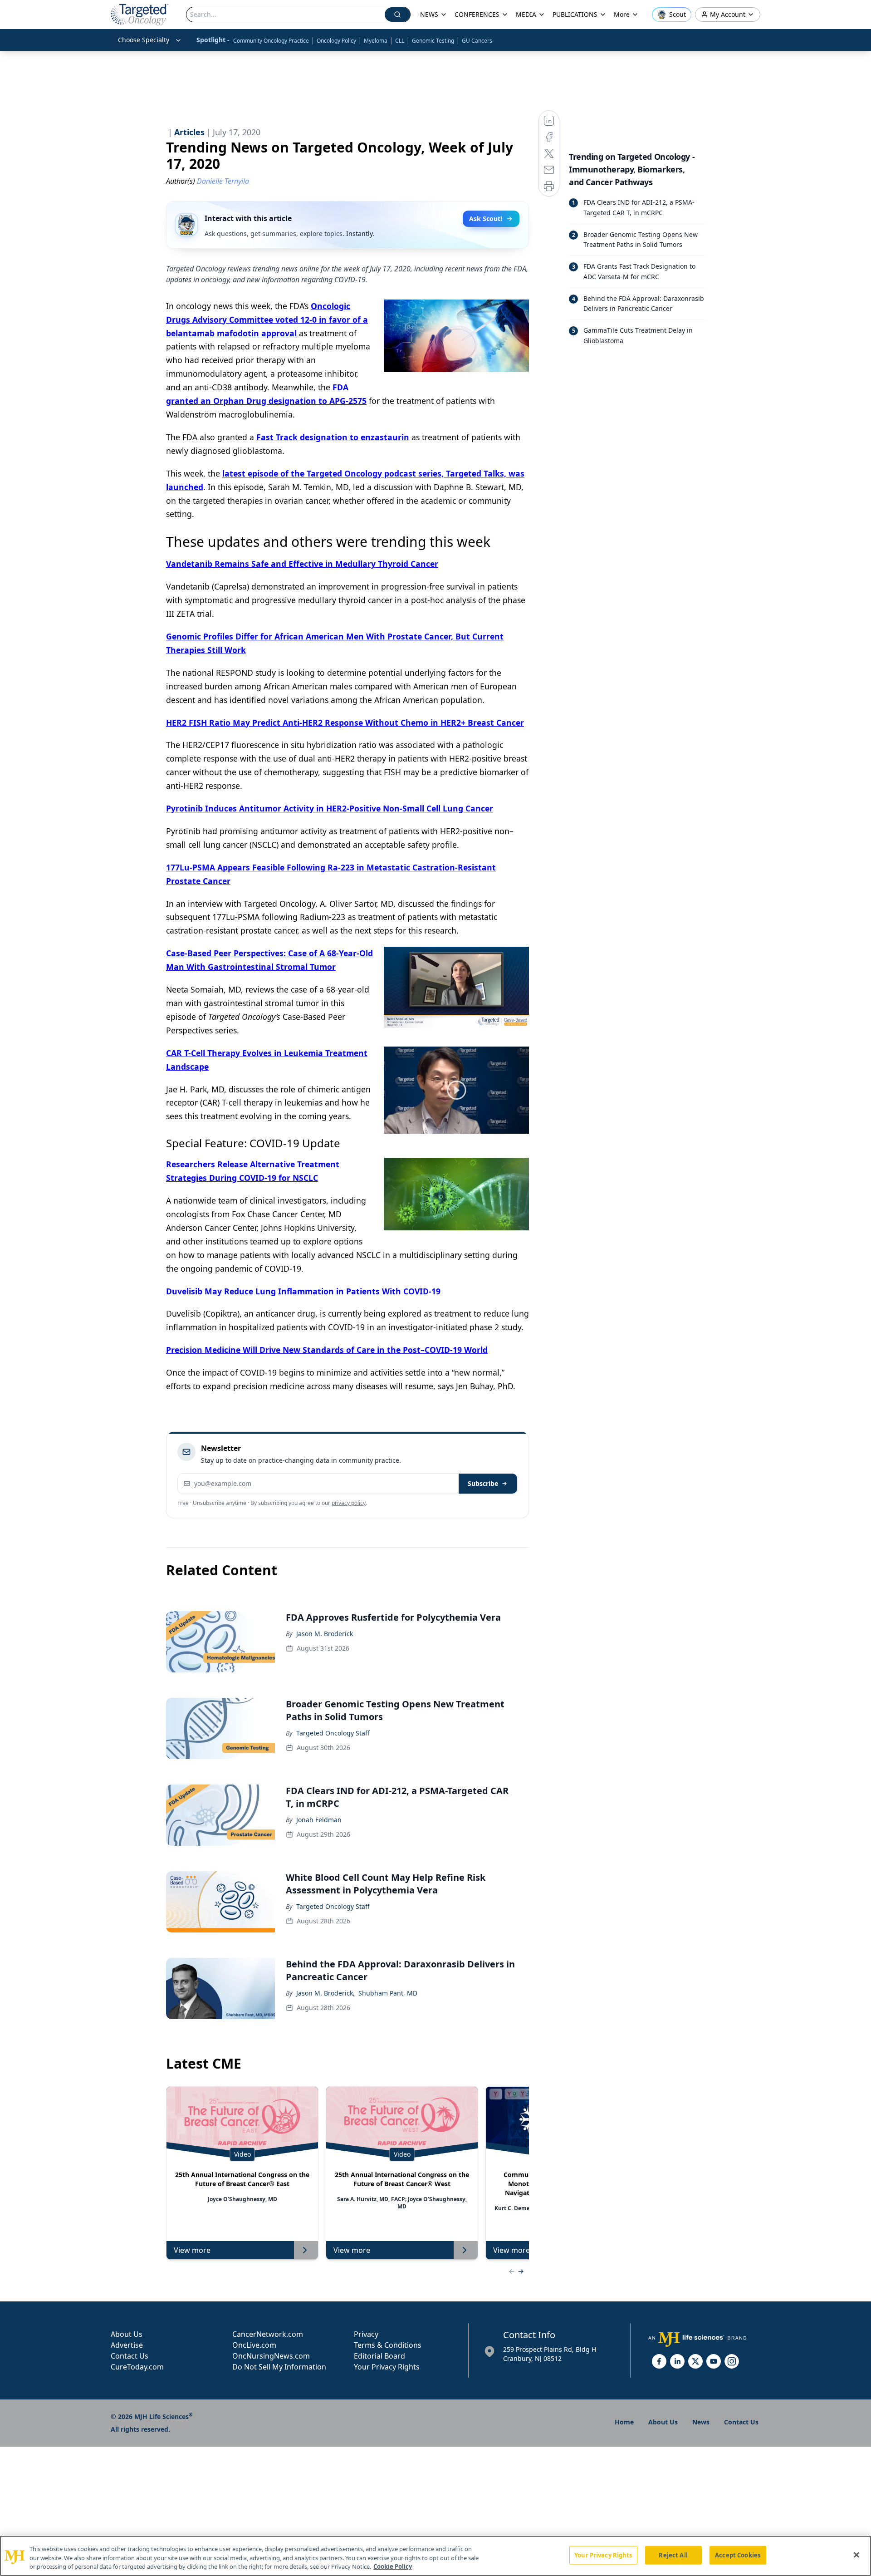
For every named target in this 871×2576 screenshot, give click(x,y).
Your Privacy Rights (387, 2367)
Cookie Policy (393, 2566)
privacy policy (349, 1503)
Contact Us (130, 2356)
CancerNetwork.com (268, 2334)
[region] (435, 2556)
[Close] (856, 2555)
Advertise (127, 2345)
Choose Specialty (144, 40)
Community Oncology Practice (271, 41)
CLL (400, 41)
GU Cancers (477, 41)
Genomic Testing (433, 41)
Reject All (673, 2555)
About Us (127, 2334)
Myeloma (376, 41)
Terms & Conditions (388, 2345)
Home (624, 2422)
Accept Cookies (738, 2555)
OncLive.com (254, 2345)
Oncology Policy (336, 41)
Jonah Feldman (319, 1820)
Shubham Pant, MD (388, 1993)
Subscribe (483, 1483)
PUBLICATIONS (575, 14)
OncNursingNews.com (271, 2356)
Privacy (366, 2334)
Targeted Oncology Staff (333, 1733)
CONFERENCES (477, 14)
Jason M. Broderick (325, 1634)
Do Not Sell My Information (279, 2367)
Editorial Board (379, 2356)
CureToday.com (137, 2367)
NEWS (429, 14)
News (701, 2422)
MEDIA (526, 14)
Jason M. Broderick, (325, 1993)
